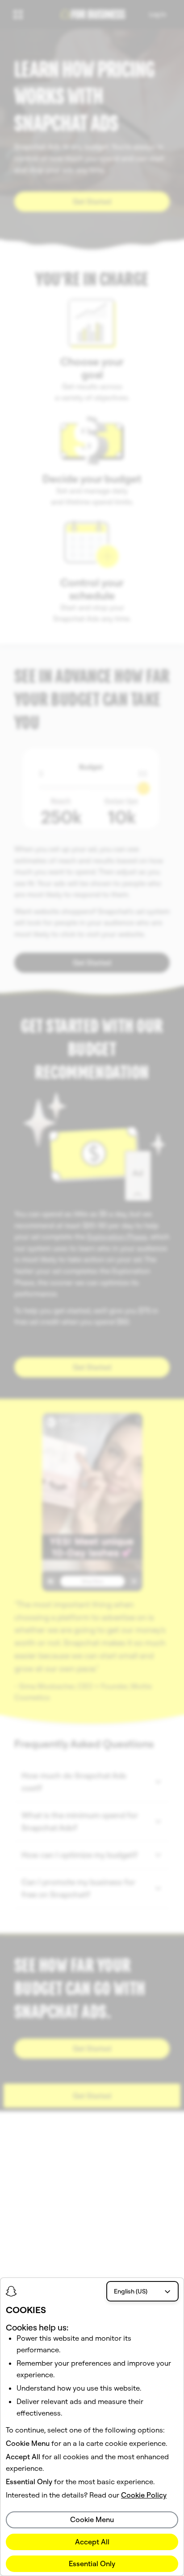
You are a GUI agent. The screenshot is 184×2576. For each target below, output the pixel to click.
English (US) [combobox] (131, 2291)
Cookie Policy (144, 2495)
